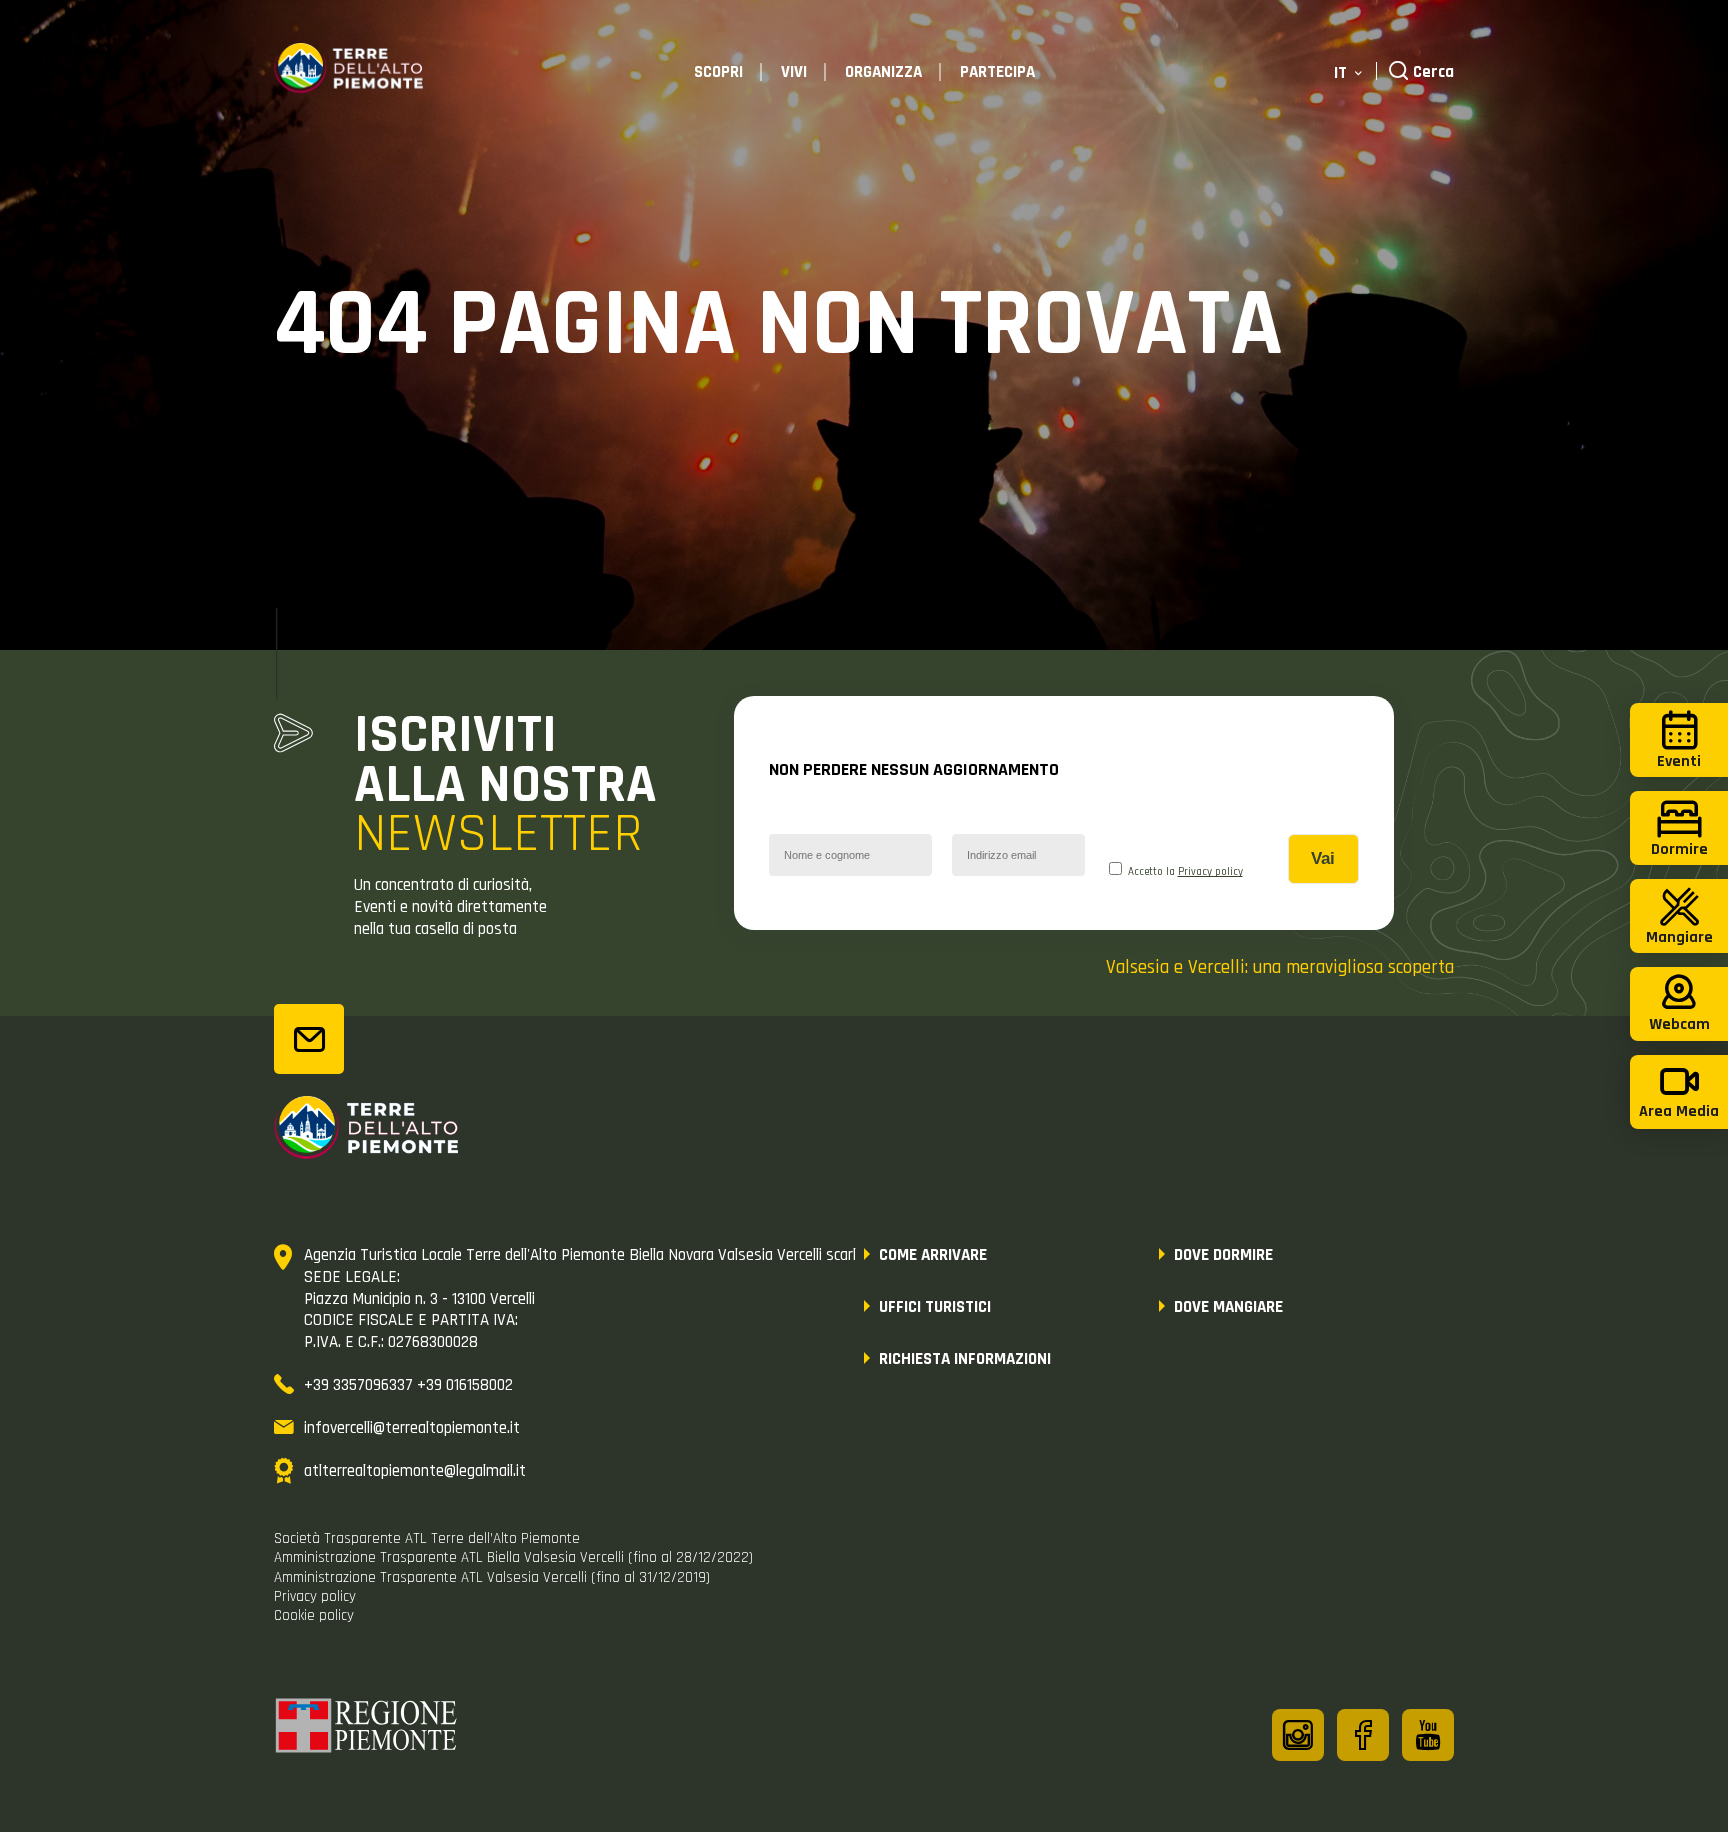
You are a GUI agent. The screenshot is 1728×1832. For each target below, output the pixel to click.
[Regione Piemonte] (367, 1729)
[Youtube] (1428, 1735)
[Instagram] (1298, 1735)
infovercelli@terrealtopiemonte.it (412, 1428)
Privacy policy (1210, 872)
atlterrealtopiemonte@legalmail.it (415, 1471)
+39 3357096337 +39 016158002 (408, 1385)
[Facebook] (1363, 1735)
